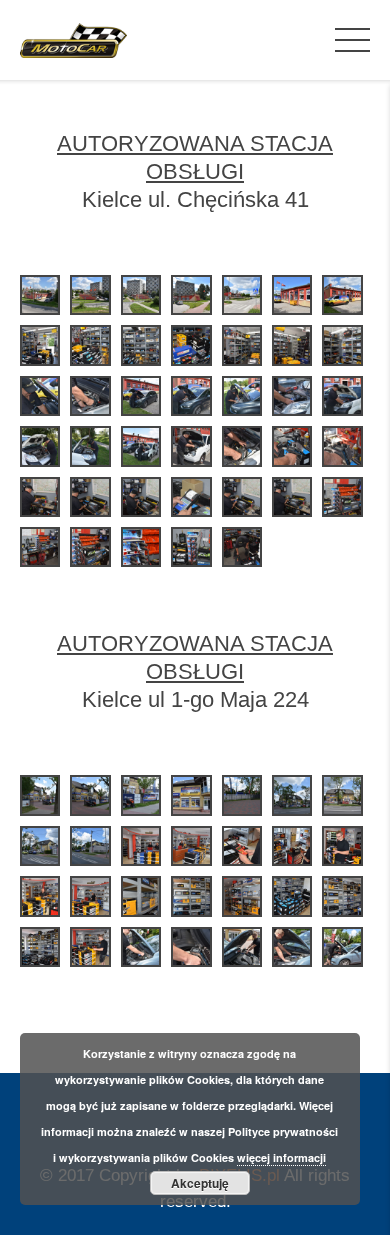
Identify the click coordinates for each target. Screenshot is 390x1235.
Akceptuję (200, 1183)
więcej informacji (281, 1157)
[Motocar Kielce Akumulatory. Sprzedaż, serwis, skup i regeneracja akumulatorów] (73, 39)
